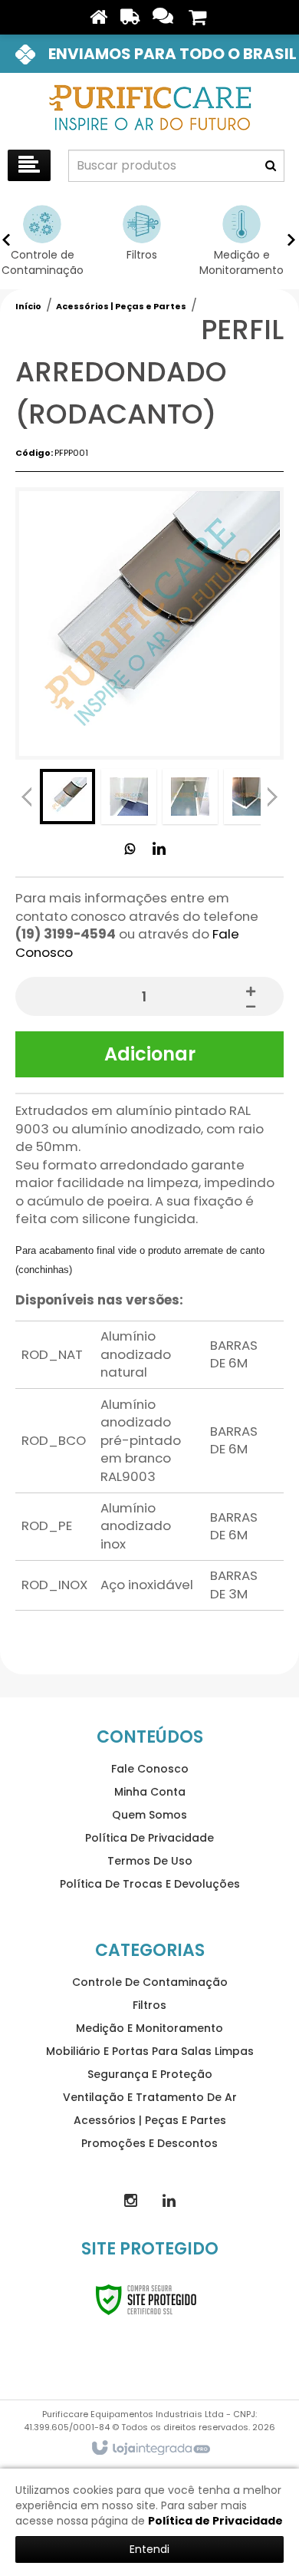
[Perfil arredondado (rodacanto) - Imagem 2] (129, 797)
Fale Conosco (150, 1769)
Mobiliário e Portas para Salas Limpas (150, 2051)
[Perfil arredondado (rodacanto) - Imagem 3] (190, 797)
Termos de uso (150, 1861)
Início (28, 306)
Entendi (149, 2549)
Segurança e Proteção (150, 2074)
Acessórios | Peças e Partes (121, 306)
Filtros (149, 2005)
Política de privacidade (149, 1838)
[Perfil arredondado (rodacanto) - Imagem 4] (251, 797)
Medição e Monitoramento (149, 2028)
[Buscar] (271, 166)
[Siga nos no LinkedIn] (159, 849)
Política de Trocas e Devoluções (150, 1884)
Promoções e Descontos (149, 2143)
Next (272, 795)
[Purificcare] (149, 107)
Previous (27, 797)
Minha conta (150, 1792)
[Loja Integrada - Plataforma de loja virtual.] (150, 2449)
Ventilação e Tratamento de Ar (150, 2097)
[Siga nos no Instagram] (130, 2201)
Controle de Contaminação (150, 1982)
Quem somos (149, 1815)
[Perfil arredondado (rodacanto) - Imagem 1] (67, 797)
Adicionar (150, 1054)
